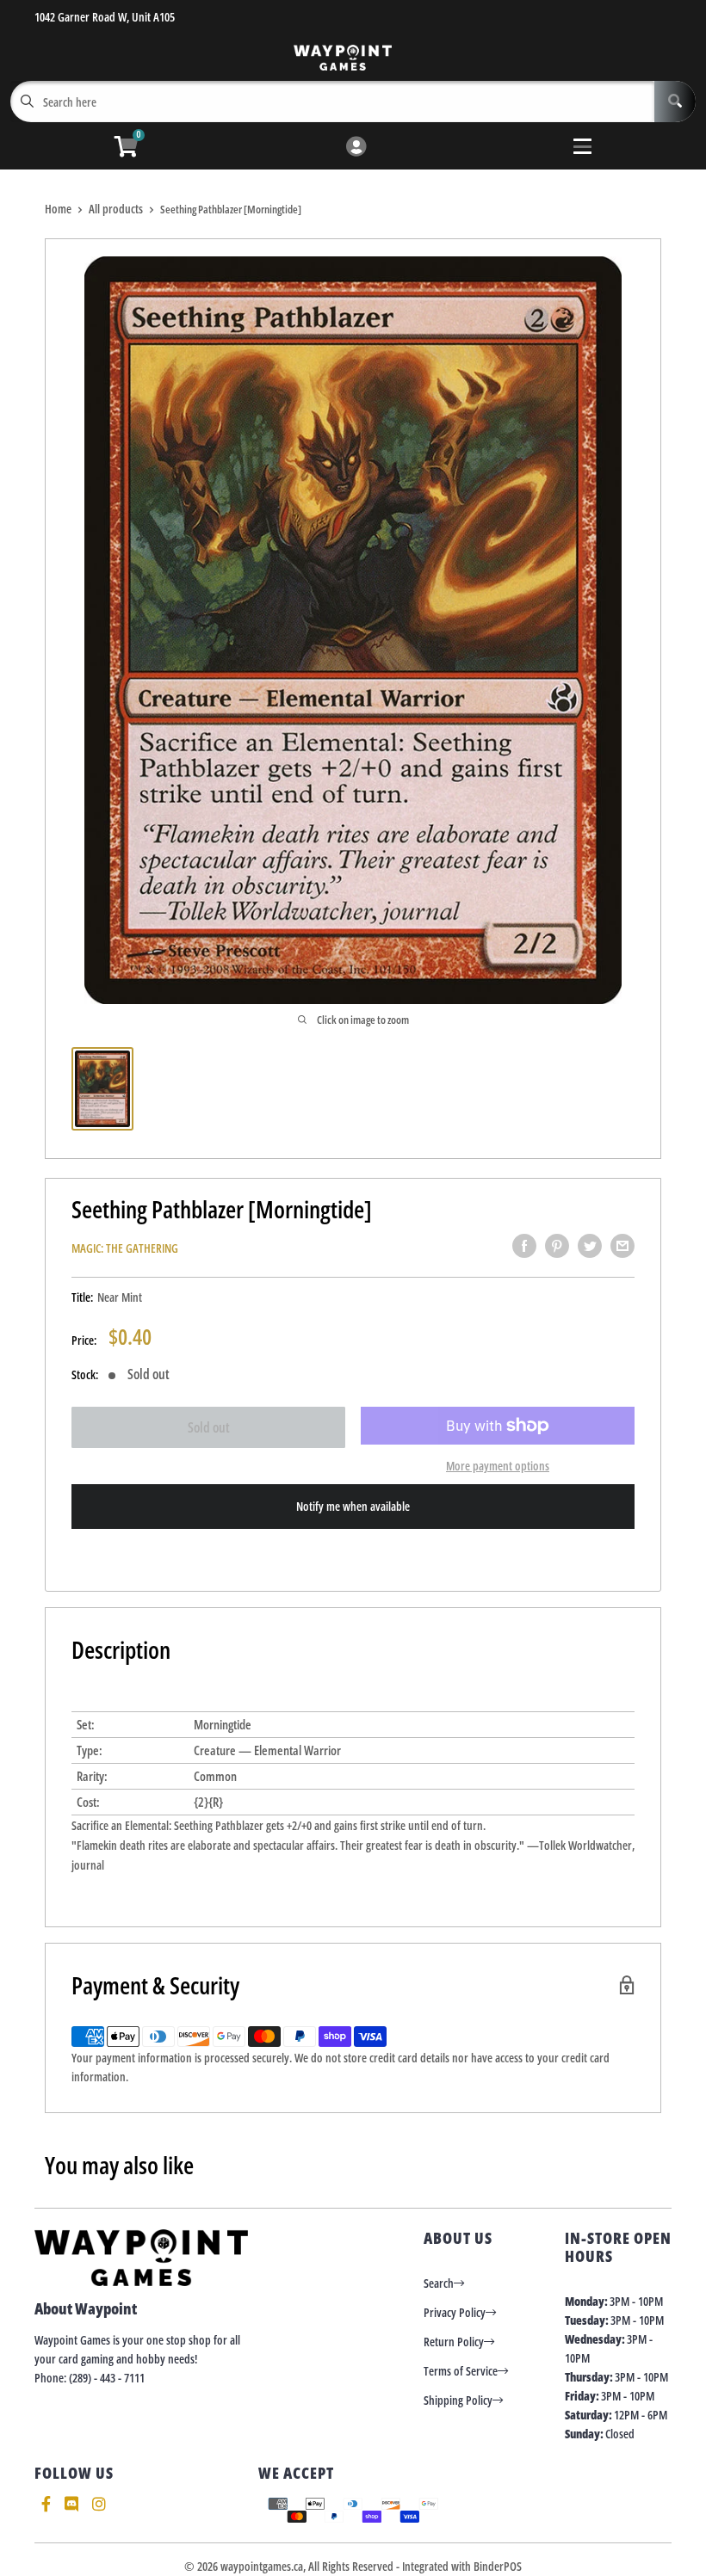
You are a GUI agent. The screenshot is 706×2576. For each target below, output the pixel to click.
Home (58, 209)
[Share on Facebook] (524, 1246)
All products (116, 209)
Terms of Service (461, 2371)
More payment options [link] (498, 1466)
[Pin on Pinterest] (557, 1246)
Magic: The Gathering (125, 1248)
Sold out (209, 1427)
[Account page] (356, 148)
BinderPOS (498, 2566)
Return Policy (454, 2342)
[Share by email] (622, 1246)
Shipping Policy (458, 2400)
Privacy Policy (455, 2312)
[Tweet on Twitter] (590, 1246)
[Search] (675, 102)
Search (439, 2283)
